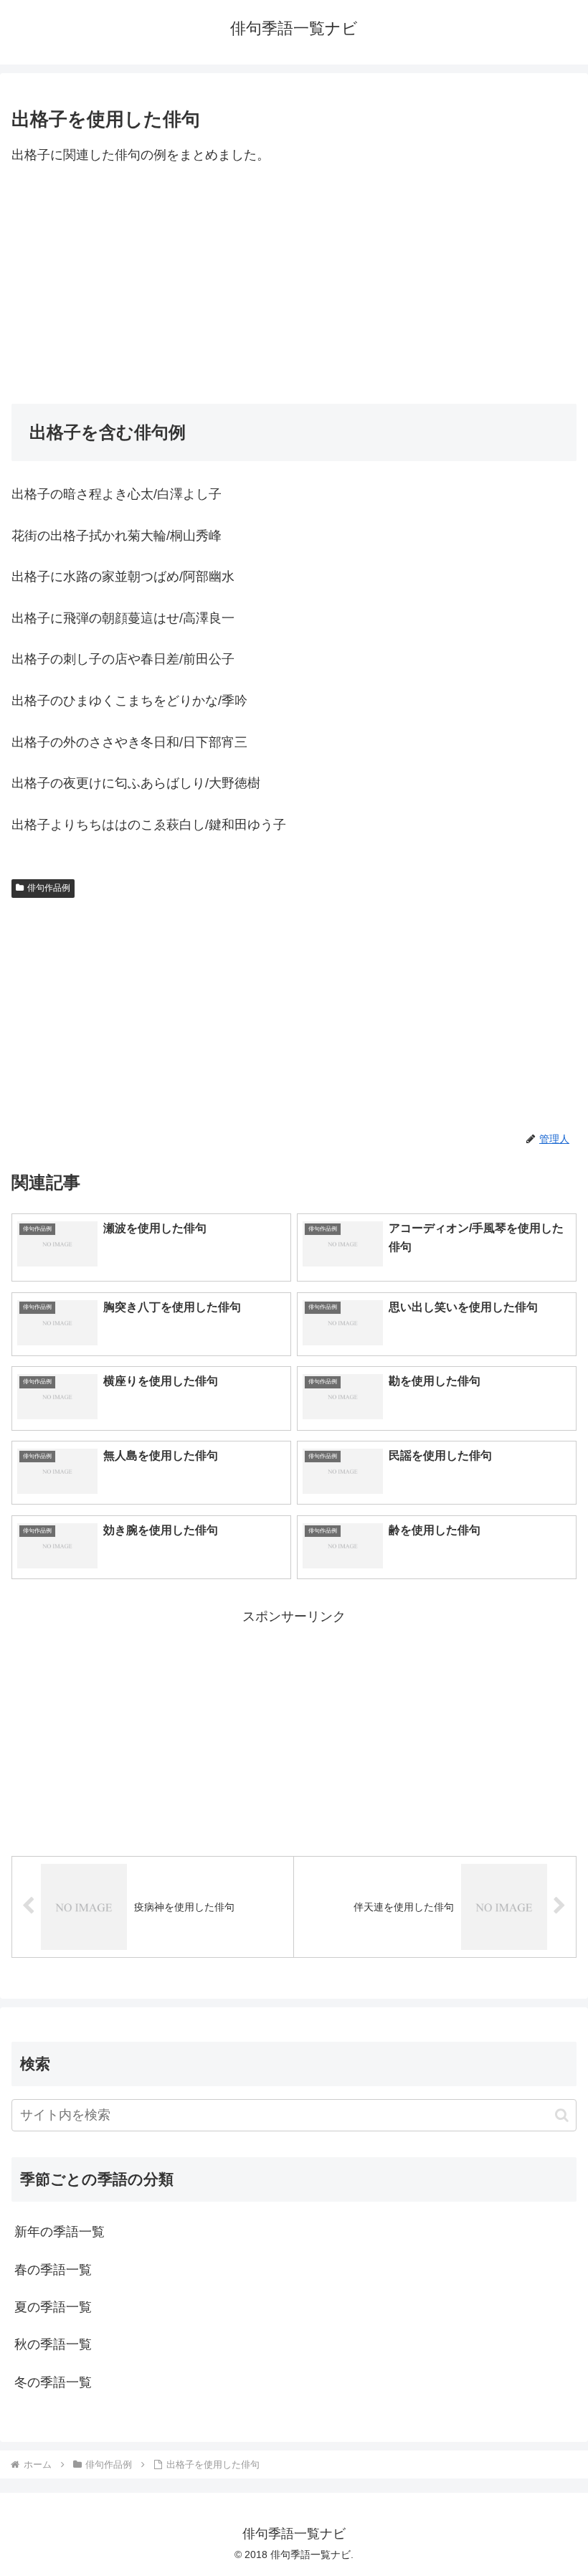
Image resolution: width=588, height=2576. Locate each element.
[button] (562, 2115)
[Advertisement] (294, 285)
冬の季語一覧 (53, 2382)
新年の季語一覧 (60, 2232)
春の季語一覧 (53, 2270)
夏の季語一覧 (53, 2307)
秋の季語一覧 (53, 2344)
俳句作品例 (49, 888)
